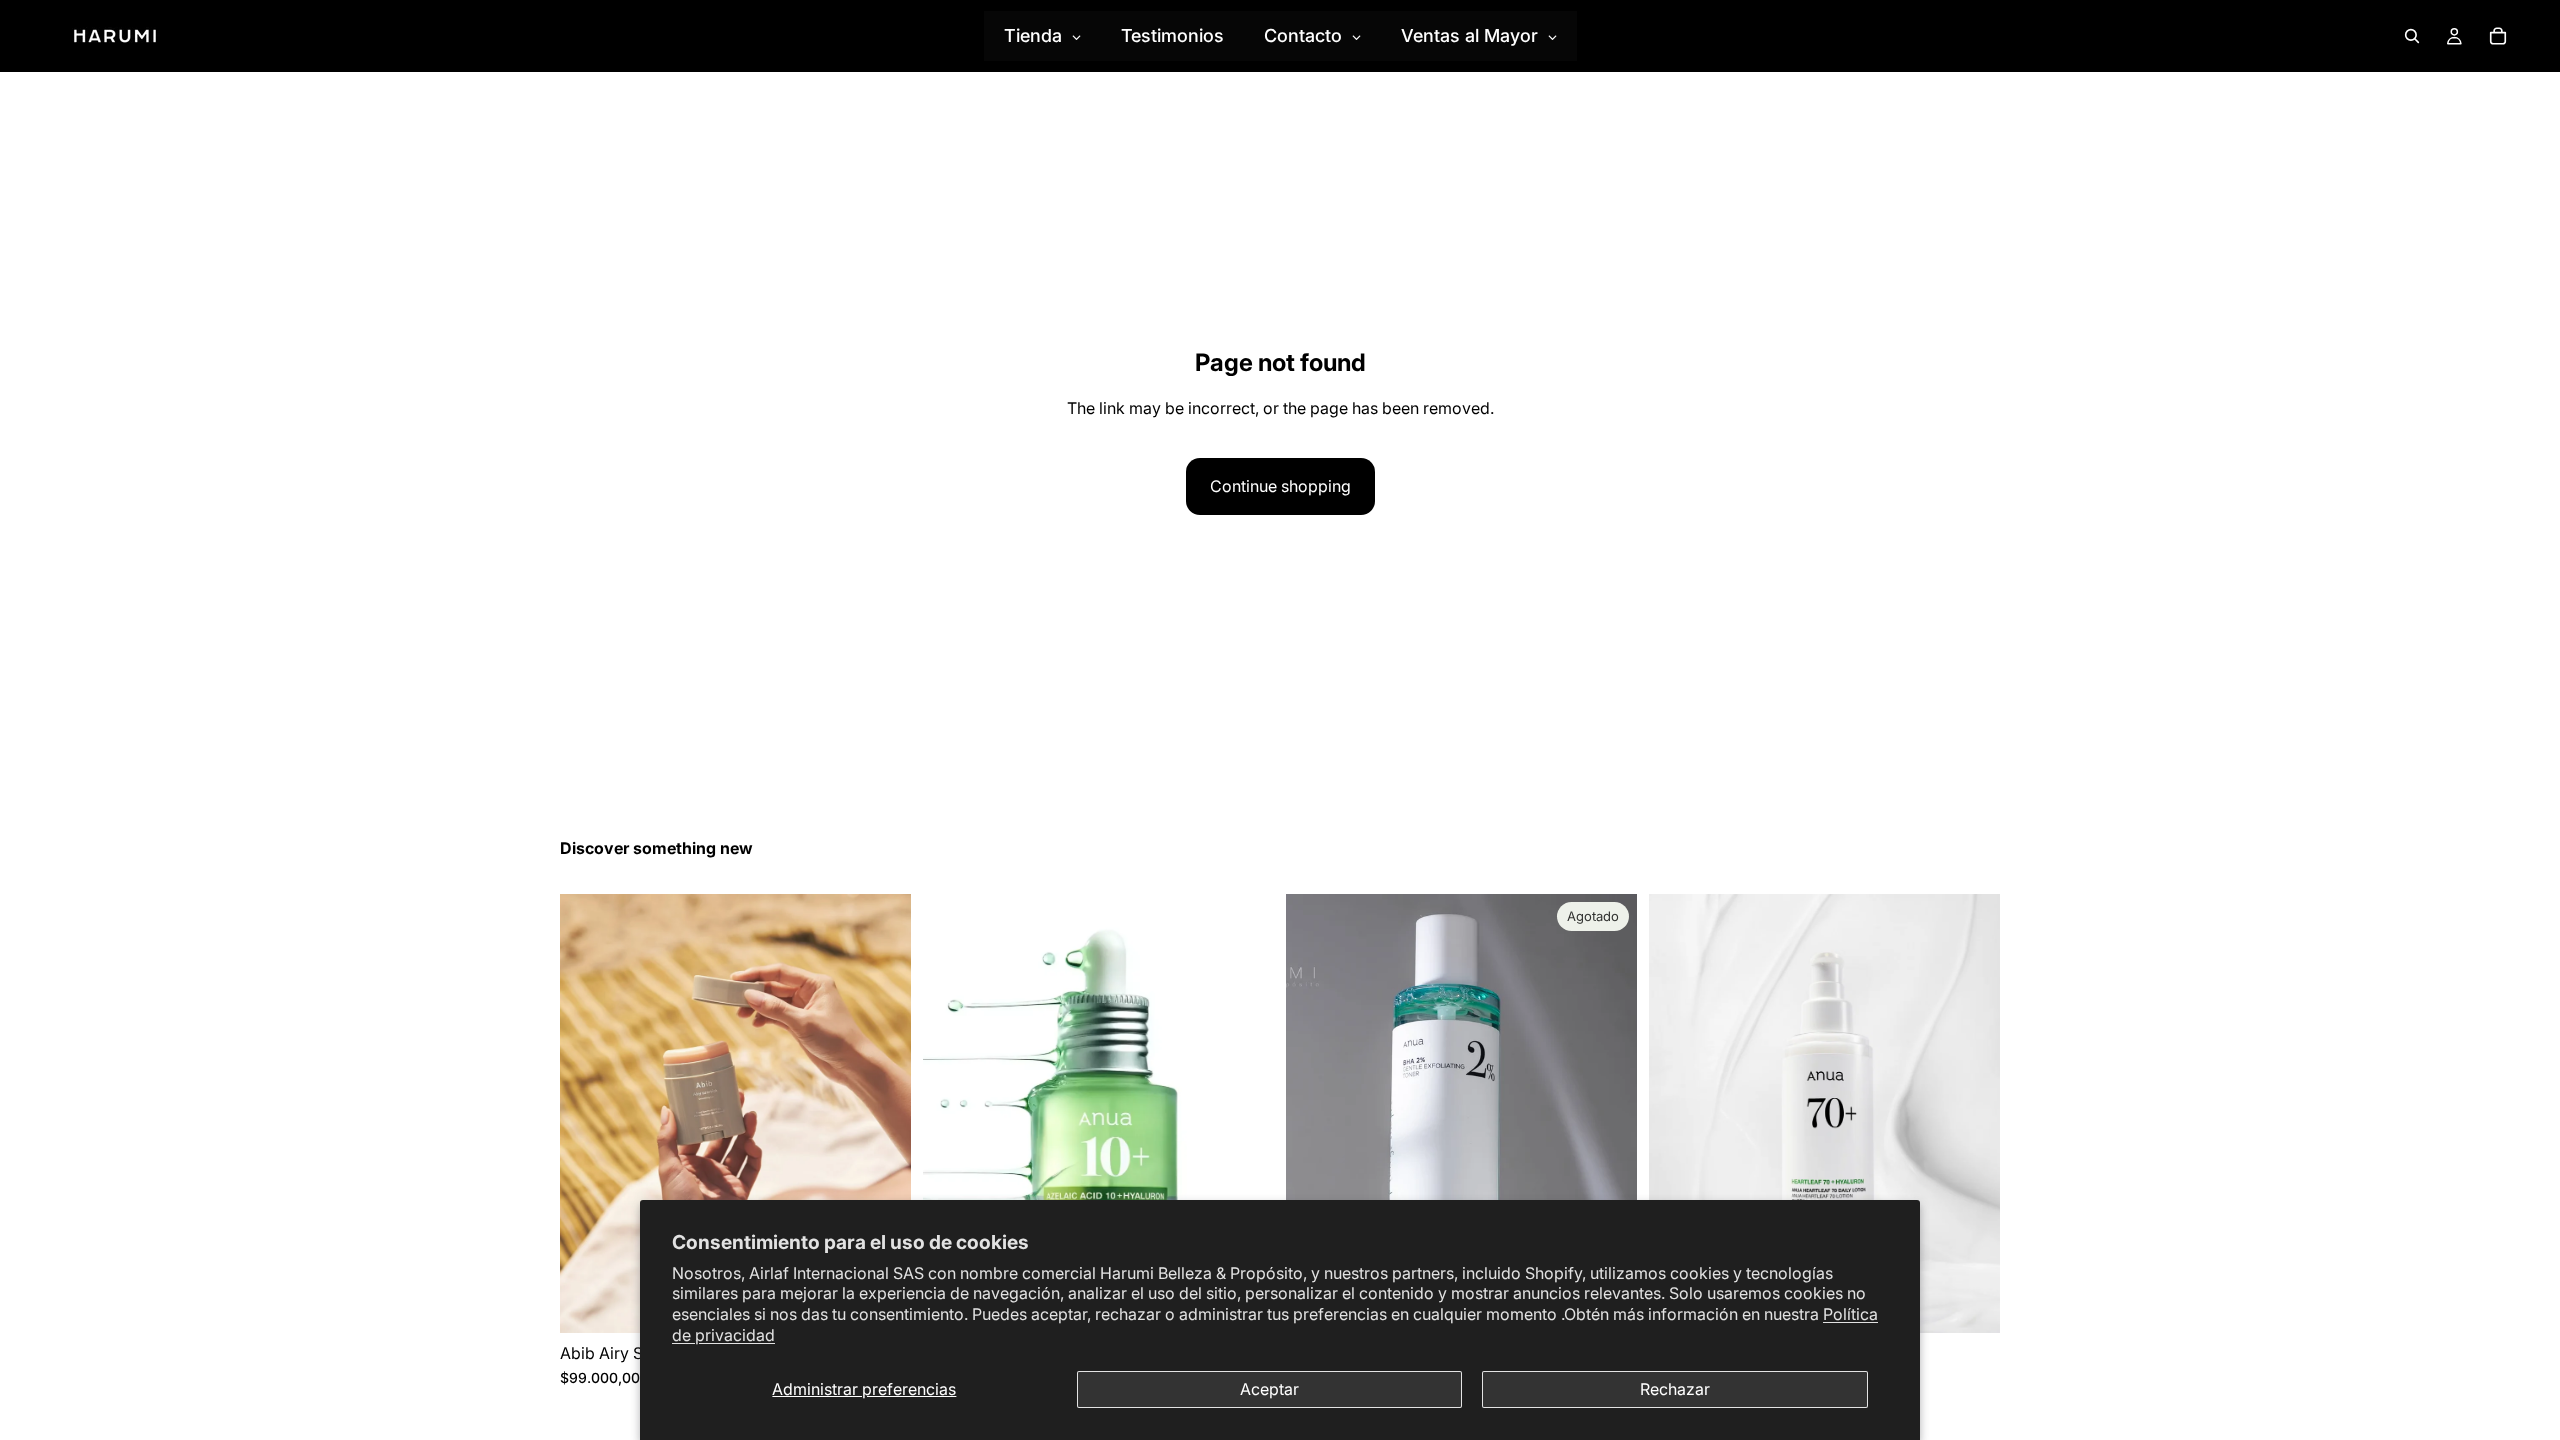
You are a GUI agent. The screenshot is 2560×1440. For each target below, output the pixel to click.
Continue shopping (1280, 486)
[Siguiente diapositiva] (881, 1113)
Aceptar (1269, 1389)
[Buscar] (2412, 36)
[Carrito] (2498, 36)
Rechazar (1675, 1389)
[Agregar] (1969, 1302)
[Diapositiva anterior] (590, 1113)
